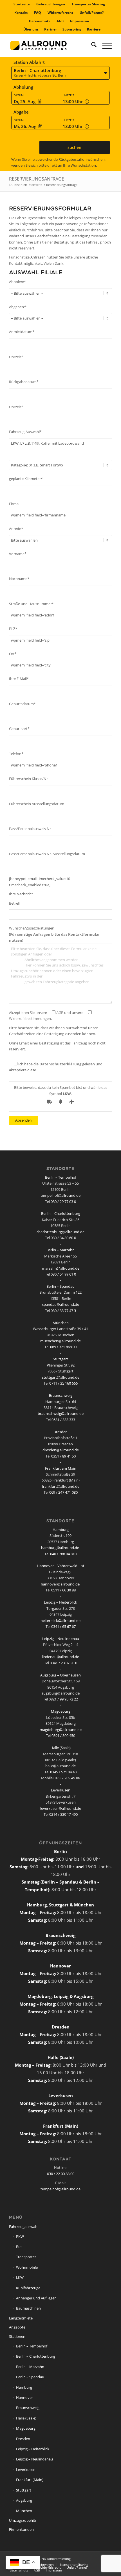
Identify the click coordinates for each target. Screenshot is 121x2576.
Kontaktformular (84, 934)
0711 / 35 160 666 (63, 1383)
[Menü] (104, 45)
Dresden (60, 1432)
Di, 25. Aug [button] (25, 101)
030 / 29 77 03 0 (63, 1202)
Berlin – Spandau (60, 1286)
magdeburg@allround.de (61, 1730)
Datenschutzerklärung (60, 1064)
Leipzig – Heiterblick (60, 1602)
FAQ (38, 13)
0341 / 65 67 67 (63, 1626)
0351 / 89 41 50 (63, 1456)
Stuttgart (60, 1359)
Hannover (24, 2397)
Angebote (17, 2327)
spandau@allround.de (60, 1304)
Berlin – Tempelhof (61, 1177)
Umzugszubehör (23, 2520)
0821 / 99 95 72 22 (63, 1699)
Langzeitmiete (21, 2318)
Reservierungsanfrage (37, 179)
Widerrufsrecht (60, 13)
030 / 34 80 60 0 (63, 1238)
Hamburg (61, 1530)
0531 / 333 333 (63, 1420)
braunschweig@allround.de (61, 1413)
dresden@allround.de (61, 1450)
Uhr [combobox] (73, 101)
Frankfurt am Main (61, 1468)
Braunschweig (61, 1395)
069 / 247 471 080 (63, 1492)
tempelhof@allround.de (60, 1195)
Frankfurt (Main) (30, 2480)
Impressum (80, 21)
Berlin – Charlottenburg (61, 1213)
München (61, 1323)
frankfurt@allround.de (61, 1486)
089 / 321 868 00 (63, 1347)
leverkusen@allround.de (61, 1808)
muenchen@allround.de (60, 1341)
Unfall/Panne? (92, 13)
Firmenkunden (21, 2529)
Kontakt (21, 13)
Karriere (94, 29)
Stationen (17, 2336)
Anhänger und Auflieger (36, 2298)
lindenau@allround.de (60, 1657)
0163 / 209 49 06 (67, 1778)
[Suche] (91, 45)
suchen (74, 147)
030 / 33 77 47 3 (63, 1311)
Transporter (26, 2257)
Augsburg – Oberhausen (60, 1675)
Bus (19, 2247)
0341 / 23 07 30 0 (63, 1663)
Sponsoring (72, 29)
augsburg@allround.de (60, 1693)
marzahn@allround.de (61, 1268)
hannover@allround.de (60, 1584)
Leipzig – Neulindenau (61, 1639)
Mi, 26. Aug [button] (25, 126)
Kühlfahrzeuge (28, 2288)
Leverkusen (61, 1790)
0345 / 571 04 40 (63, 1772)
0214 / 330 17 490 (63, 1814)
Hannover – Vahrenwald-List (61, 1566)
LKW (20, 2277)
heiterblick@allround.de (60, 1621)
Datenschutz (40, 21)
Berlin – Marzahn (60, 1250)
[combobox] (60, 73)
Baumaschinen (28, 2308)
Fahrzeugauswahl (24, 2227)
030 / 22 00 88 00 (61, 2174)
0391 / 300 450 (63, 1736)
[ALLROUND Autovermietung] (50, 45)
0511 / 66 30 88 (63, 1590)
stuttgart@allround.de (61, 1377)
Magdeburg (61, 1711)
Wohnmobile (27, 2267)
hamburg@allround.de (60, 1548)
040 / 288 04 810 (63, 1554)
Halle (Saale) (60, 1748)
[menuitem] (22, 4)
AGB (60, 21)
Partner (51, 29)
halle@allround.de (60, 1766)
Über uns (31, 29)
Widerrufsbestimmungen (30, 1018)
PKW (20, 2236)
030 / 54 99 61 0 (63, 1274)
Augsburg (24, 2500)
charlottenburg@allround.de (60, 1232)
